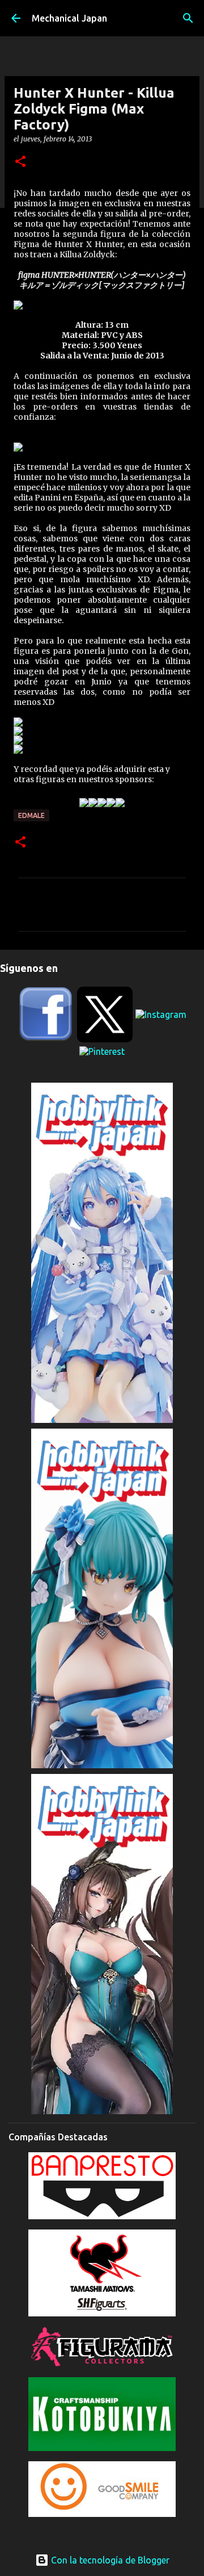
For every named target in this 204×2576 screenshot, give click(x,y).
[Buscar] (188, 18)
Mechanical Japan (69, 18)
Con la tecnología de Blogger (109, 2560)
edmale (31, 815)
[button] (20, 162)
